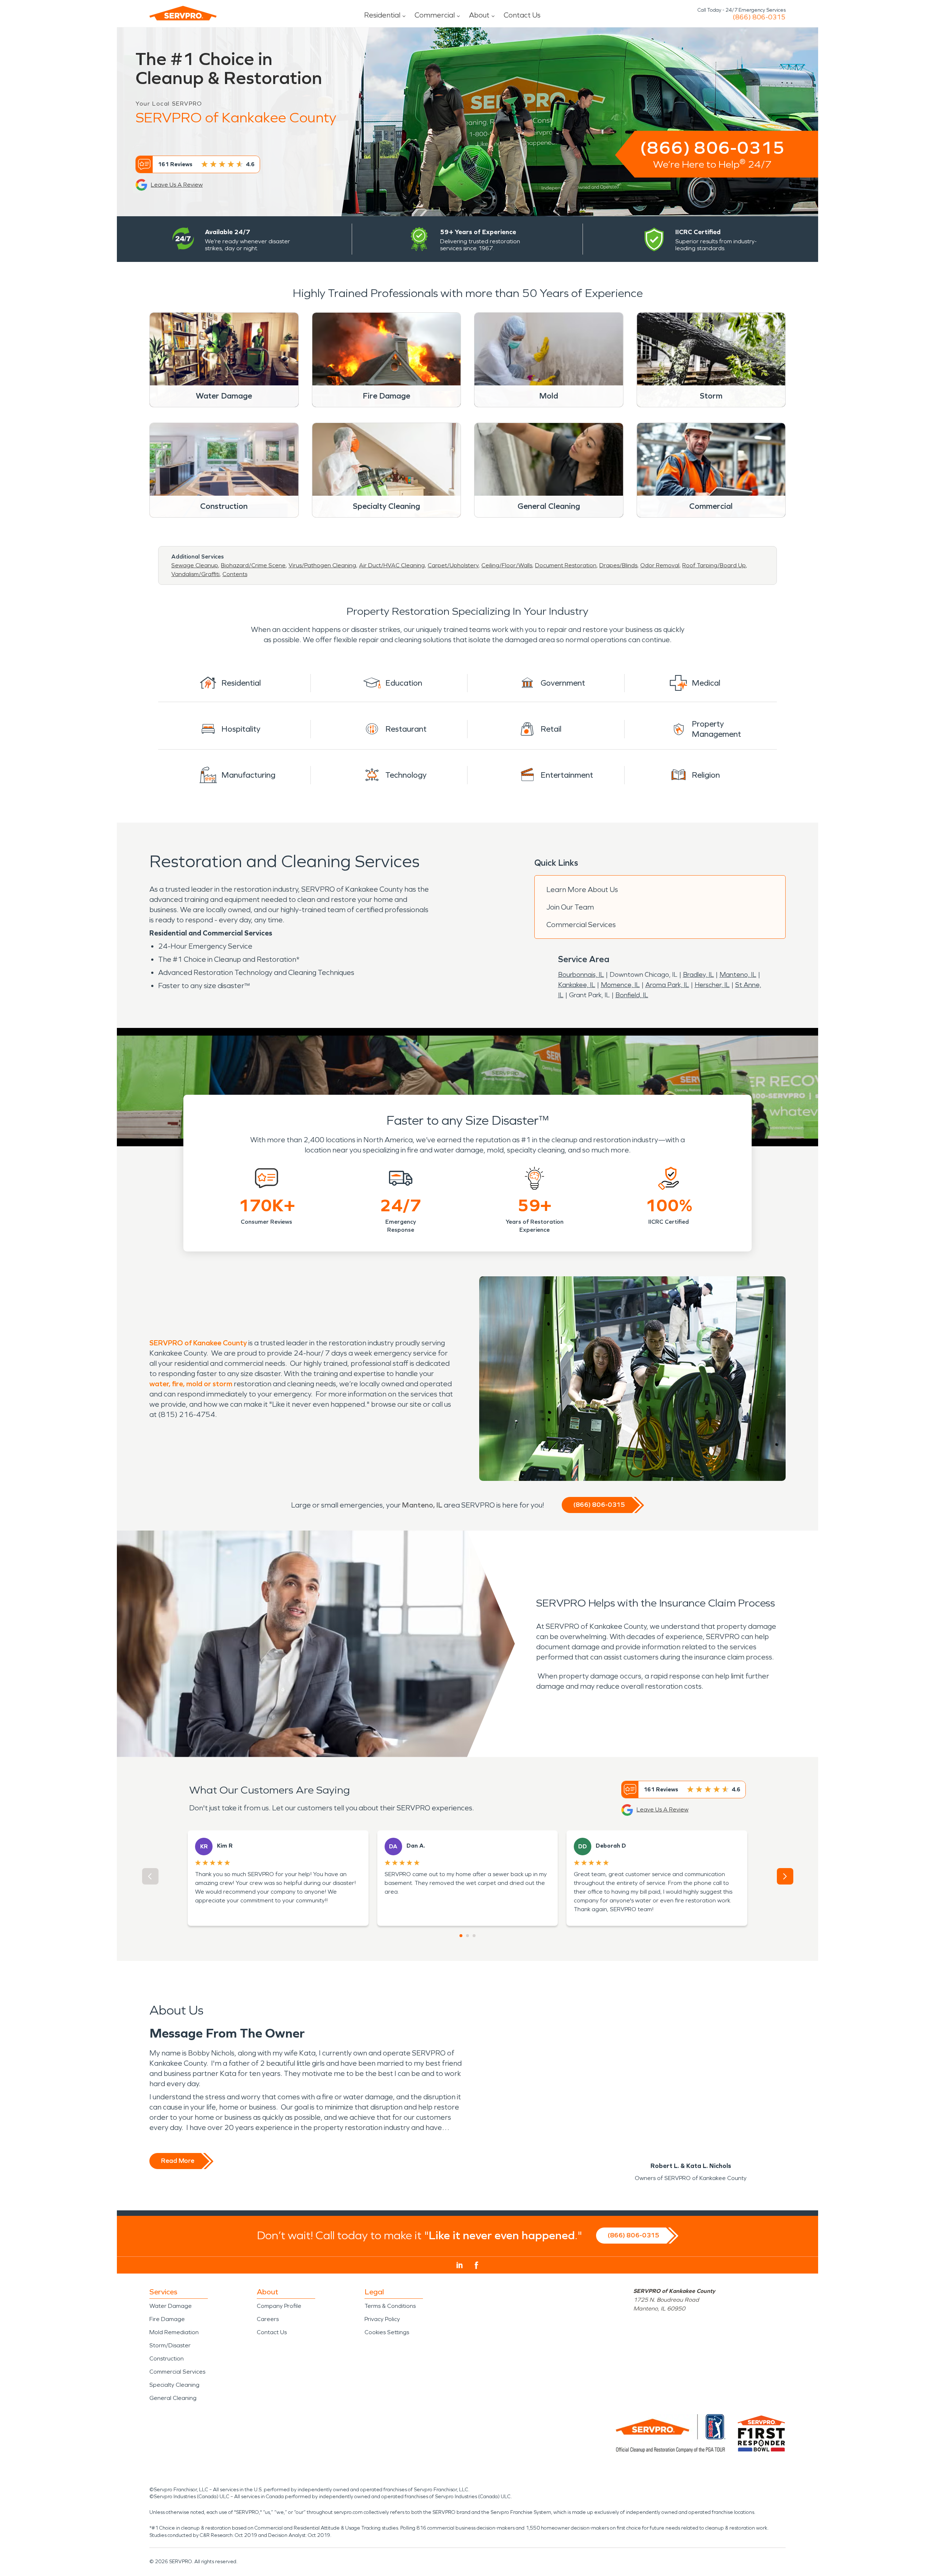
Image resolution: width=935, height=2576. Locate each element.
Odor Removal (660, 565)
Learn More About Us (582, 889)
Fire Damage (167, 2319)
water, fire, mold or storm (192, 1384)
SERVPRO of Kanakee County (198, 1343)
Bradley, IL (699, 975)
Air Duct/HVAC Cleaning (392, 565)
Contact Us (522, 15)
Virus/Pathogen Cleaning (322, 565)
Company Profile (279, 2306)
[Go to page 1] (461, 1936)
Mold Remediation (174, 2332)
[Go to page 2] (467, 1936)
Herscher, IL (712, 985)
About (479, 15)
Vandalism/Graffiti (195, 574)
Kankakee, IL (577, 985)
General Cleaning (173, 2398)
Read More (178, 2161)
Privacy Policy (382, 2319)
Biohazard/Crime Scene (253, 565)
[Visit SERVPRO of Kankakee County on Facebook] (476, 2265)
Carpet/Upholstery (453, 565)
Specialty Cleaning (174, 2385)
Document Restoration (566, 565)
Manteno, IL (738, 975)
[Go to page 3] (474, 1936)
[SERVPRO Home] (183, 13)
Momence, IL (620, 985)
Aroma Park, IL (667, 985)
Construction (167, 2358)
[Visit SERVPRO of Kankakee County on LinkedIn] (460, 2265)
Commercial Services (581, 925)
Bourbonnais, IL (581, 975)
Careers (268, 2319)
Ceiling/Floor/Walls (507, 565)
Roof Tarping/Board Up (714, 565)
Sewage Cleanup (195, 565)
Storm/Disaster (170, 2345)
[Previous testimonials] (150, 1876)
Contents (235, 574)
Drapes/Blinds (618, 565)
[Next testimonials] (785, 1876)
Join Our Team (570, 907)
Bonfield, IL (632, 995)
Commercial (435, 15)
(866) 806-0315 (759, 17)
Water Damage (171, 2306)
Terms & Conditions (390, 2306)
